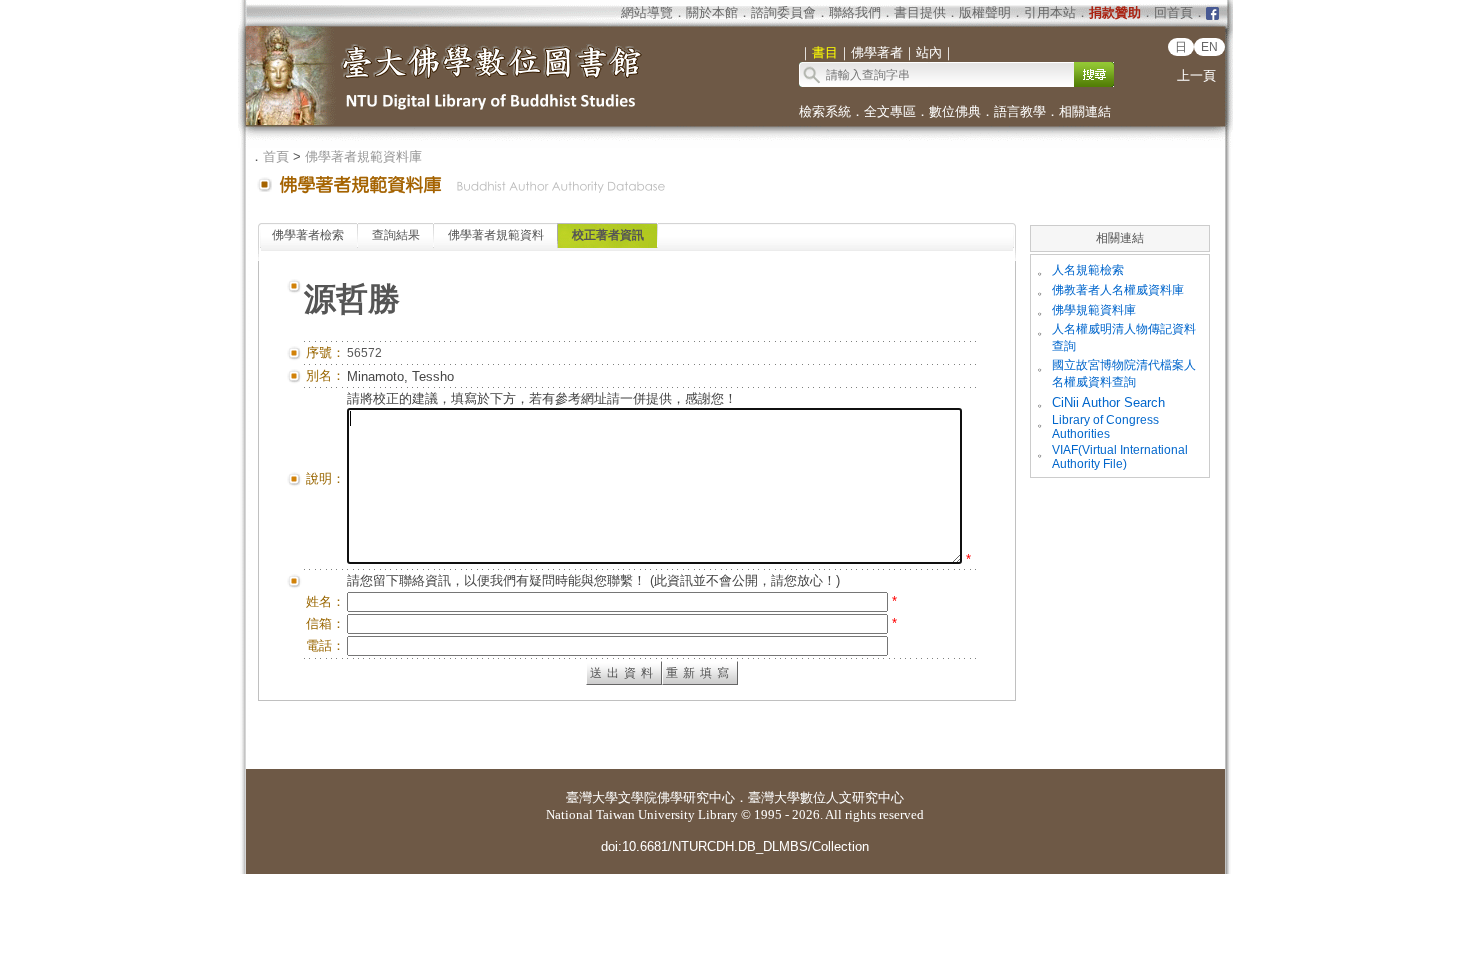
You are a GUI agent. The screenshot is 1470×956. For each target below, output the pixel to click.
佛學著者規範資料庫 (363, 156)
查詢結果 (396, 235)
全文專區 (890, 111)
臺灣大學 (592, 797)
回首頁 (1173, 12)
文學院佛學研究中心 (676, 797)
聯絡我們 (855, 12)
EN (1209, 47)
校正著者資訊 (608, 235)
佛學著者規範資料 (496, 235)
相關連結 (1085, 111)
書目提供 (920, 12)
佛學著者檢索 (308, 235)
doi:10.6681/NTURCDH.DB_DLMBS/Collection (735, 846)
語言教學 (1020, 111)
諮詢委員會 (783, 12)
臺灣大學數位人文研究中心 (826, 797)
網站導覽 (647, 12)
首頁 (276, 156)
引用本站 (1050, 12)
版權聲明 (985, 12)
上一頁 (1196, 75)
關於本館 (712, 12)
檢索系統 (825, 111)
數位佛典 (955, 111)
